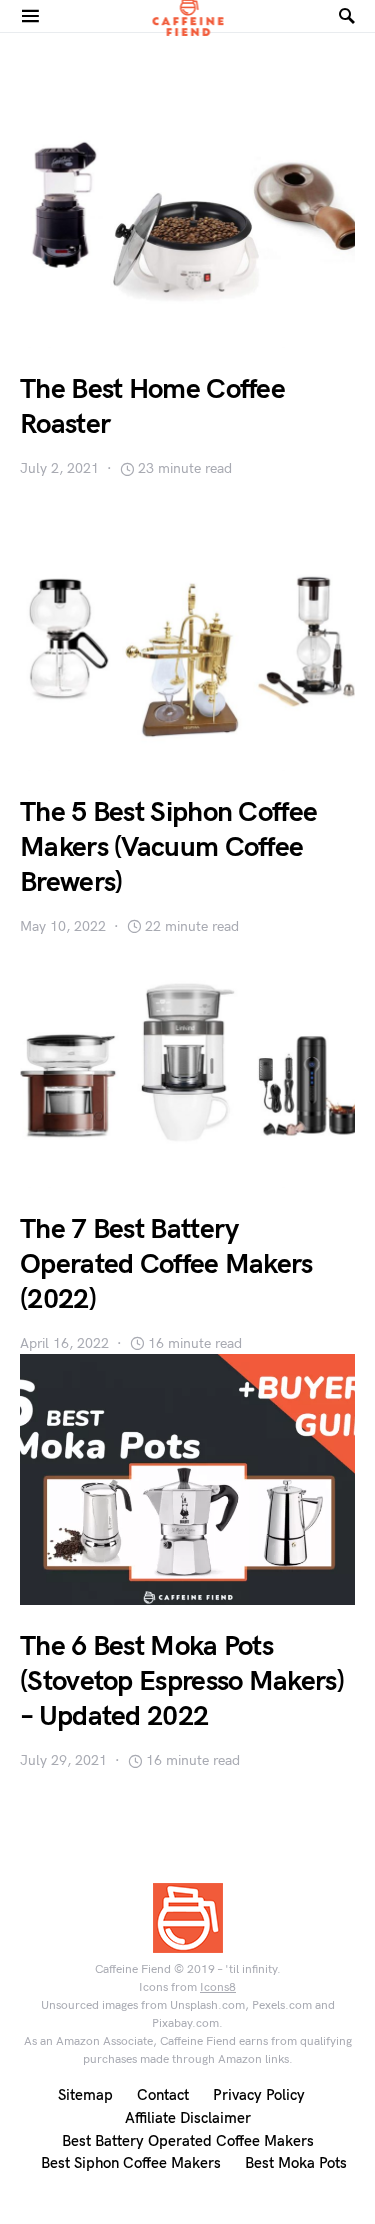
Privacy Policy (259, 2095)
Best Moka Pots (296, 2163)
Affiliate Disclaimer (188, 2118)
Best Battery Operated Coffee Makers (188, 2141)
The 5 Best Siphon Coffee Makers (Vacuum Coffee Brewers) (168, 847)
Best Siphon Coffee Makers (131, 2163)
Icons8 (218, 1987)
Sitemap (85, 2095)
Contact (163, 2095)
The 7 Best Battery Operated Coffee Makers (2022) (166, 1264)
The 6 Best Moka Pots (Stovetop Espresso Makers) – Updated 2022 (182, 1681)
